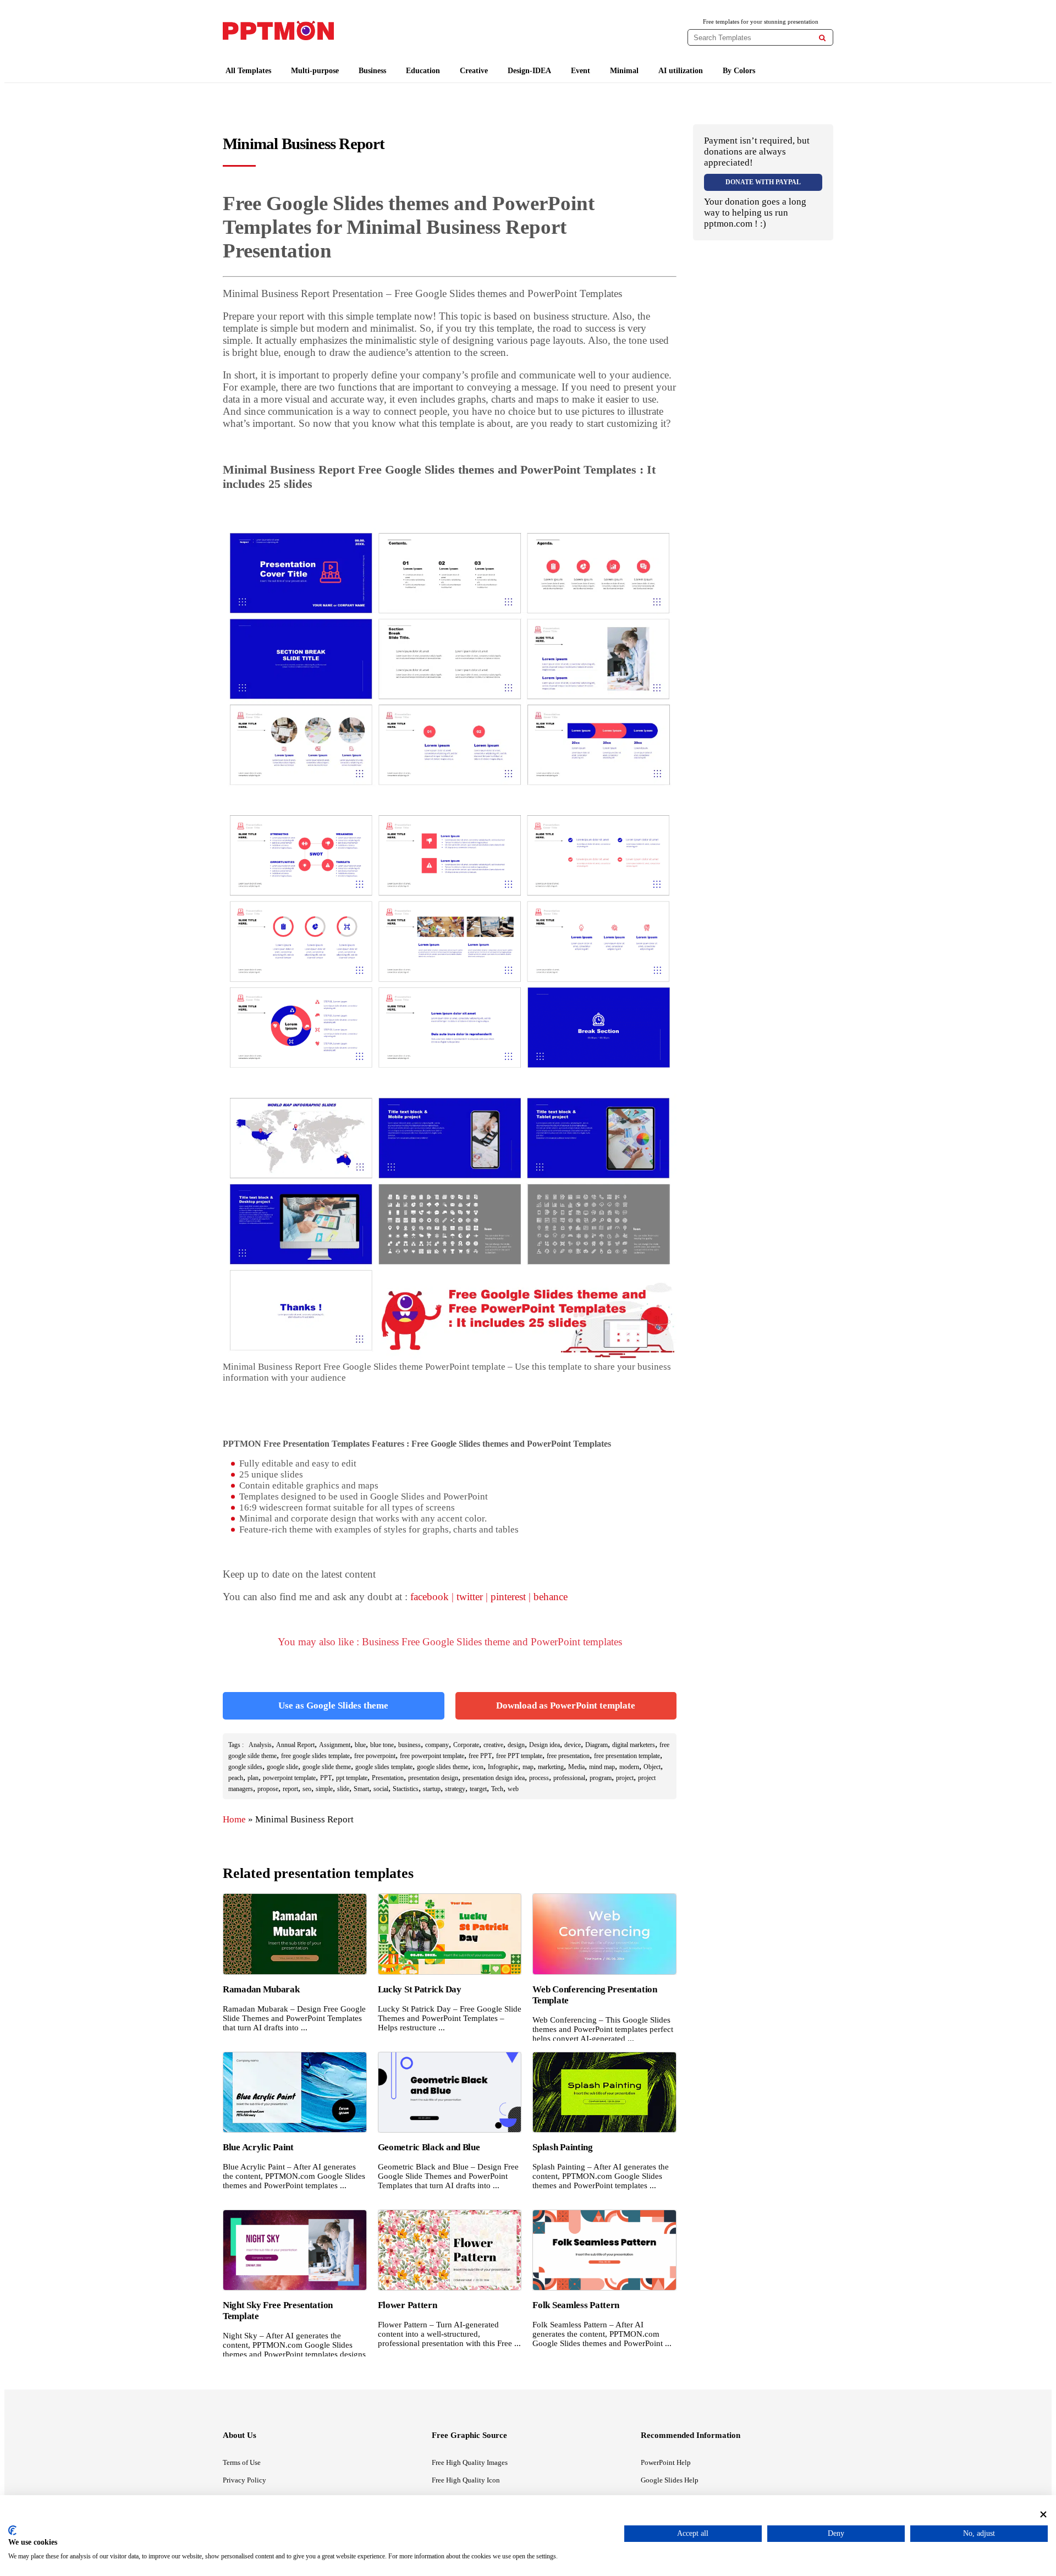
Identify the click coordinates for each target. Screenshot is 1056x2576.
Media (576, 1767)
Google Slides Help (670, 2480)
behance (551, 1597)
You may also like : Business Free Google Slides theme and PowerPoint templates (450, 1642)
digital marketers (634, 1745)
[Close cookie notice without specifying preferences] (1043, 2514)
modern (629, 1767)
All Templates (248, 71)
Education (423, 71)
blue (360, 1745)
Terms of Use (242, 2462)
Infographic (503, 1767)
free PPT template (519, 1756)
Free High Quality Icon (466, 2480)
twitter (470, 1597)
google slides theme (442, 1767)
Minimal (624, 71)
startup (432, 1789)
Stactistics (406, 1789)
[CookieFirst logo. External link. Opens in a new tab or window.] (12, 2530)
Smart (361, 1789)
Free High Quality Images (470, 2462)
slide (343, 1789)
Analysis (260, 1745)
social (381, 1789)
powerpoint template (289, 1778)
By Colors (739, 71)
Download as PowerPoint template (566, 1706)
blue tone (382, 1745)
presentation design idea (494, 1778)
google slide (282, 1767)
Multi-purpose (315, 71)
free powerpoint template (432, 1756)
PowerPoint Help (666, 2462)
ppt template (352, 1778)
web (513, 1789)
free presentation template (627, 1756)
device (573, 1745)
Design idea (544, 1745)
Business (372, 71)
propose (268, 1789)
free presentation (568, 1756)
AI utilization (681, 71)
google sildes (245, 1767)
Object (652, 1767)
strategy (455, 1789)
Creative (474, 71)
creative (493, 1745)
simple (324, 1789)
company (437, 1745)
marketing (551, 1767)
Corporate (466, 1745)
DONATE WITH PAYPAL (763, 182)
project (625, 1778)
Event (581, 71)
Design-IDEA (529, 71)
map (528, 1767)
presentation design (433, 1778)
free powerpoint (375, 1756)
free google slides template (315, 1756)
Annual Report (295, 1745)
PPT (326, 1778)
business (409, 1745)
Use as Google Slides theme (333, 1706)
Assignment (335, 1745)
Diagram (596, 1745)
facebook (430, 1597)
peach (236, 1778)
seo (307, 1789)
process (539, 1778)
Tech (497, 1789)
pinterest (508, 1597)
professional (569, 1778)
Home (234, 1819)
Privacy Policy (244, 2480)
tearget (478, 1789)
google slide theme (327, 1767)
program (601, 1778)
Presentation (388, 1778)
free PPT (480, 1756)
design (516, 1745)
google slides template (384, 1767)
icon (478, 1767)
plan (253, 1778)
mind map (602, 1767)
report (290, 1789)
